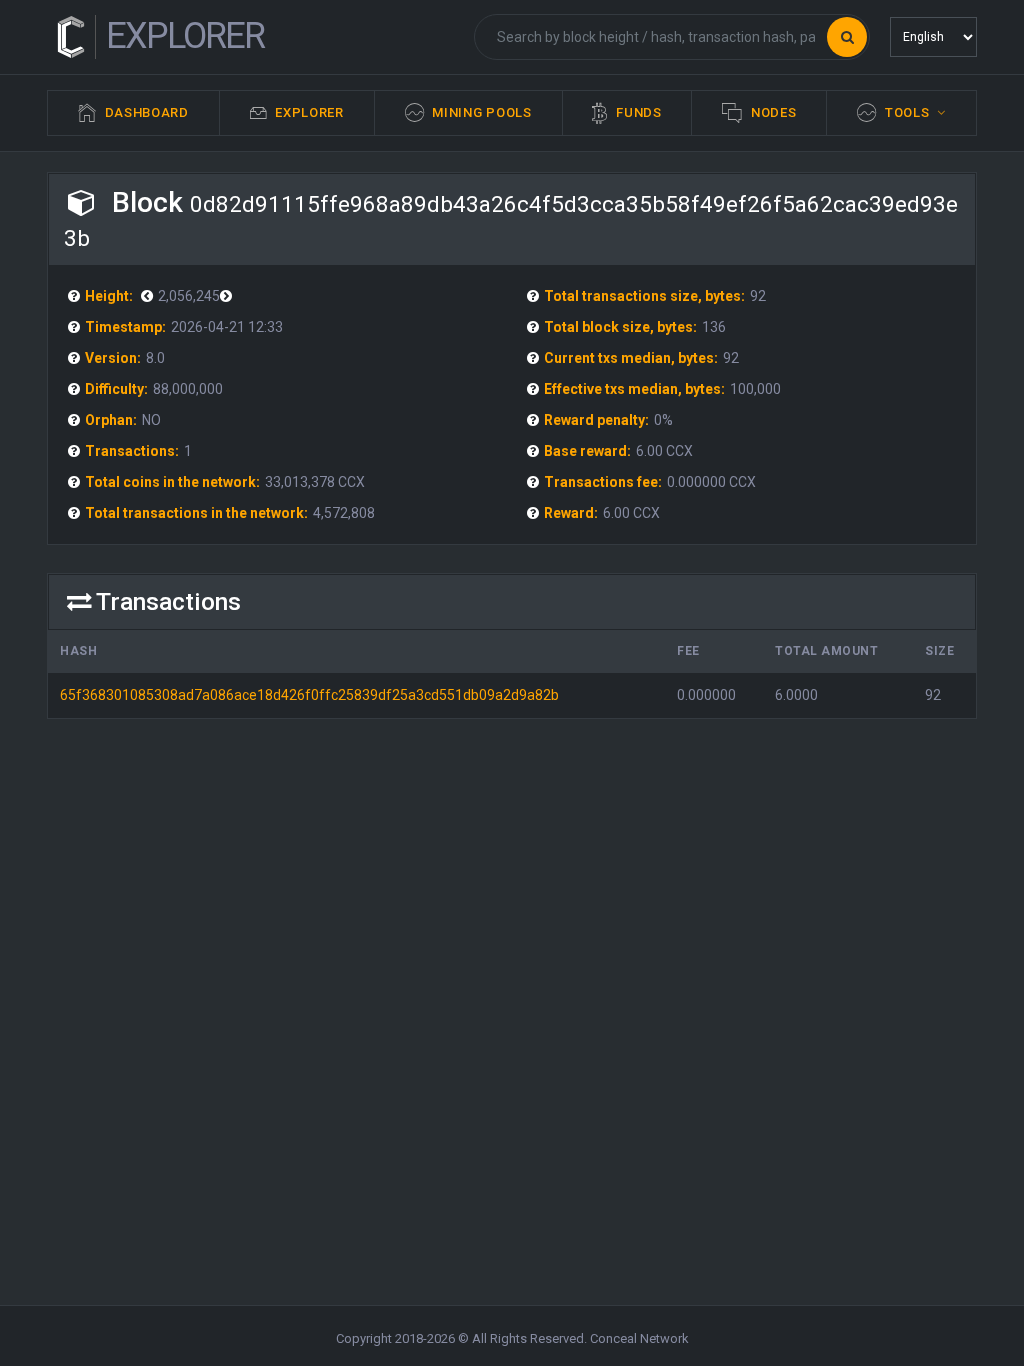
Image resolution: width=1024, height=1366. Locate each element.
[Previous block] (228, 296)
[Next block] (149, 296)
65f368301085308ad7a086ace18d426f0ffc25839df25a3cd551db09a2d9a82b (309, 695)
